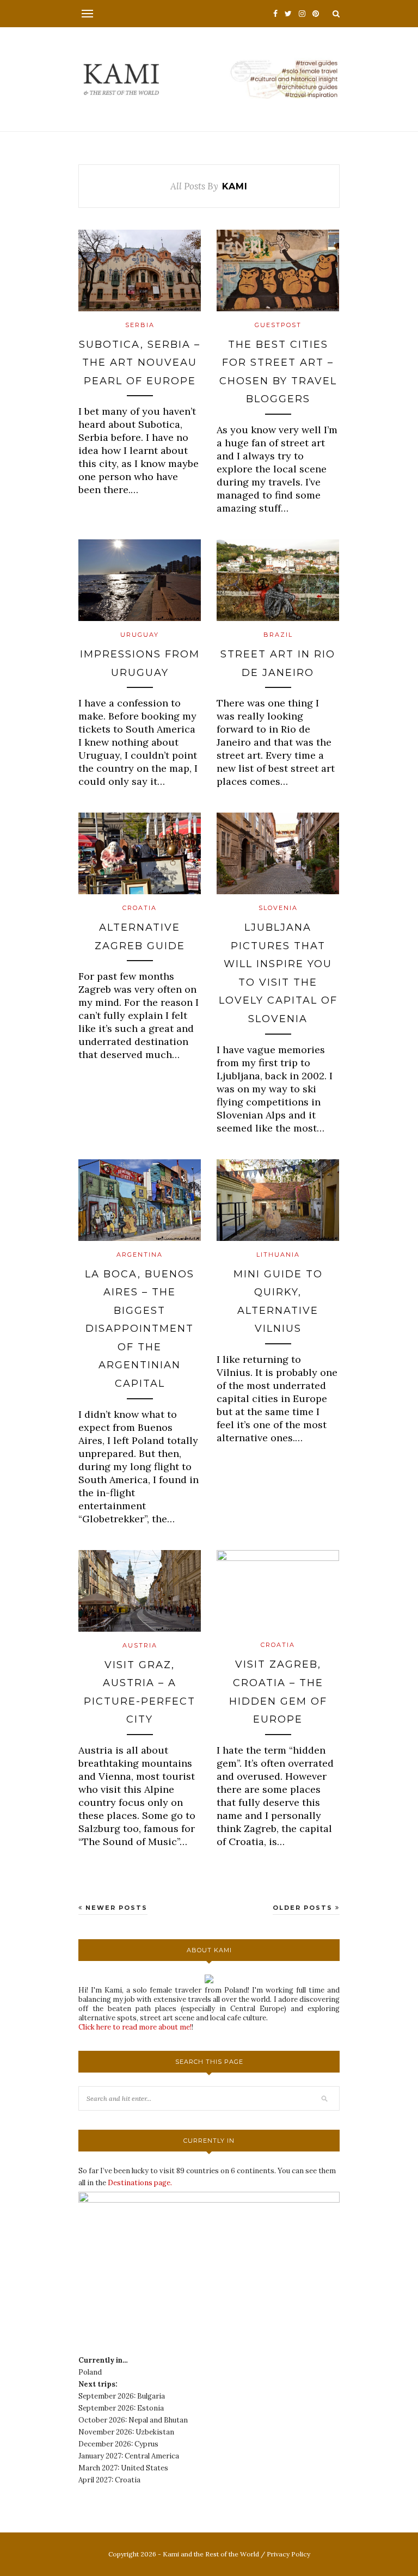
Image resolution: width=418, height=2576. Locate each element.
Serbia (140, 325)
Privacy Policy (288, 2554)
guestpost (278, 325)
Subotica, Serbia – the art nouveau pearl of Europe (140, 363)
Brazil (278, 635)
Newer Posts (115, 1908)
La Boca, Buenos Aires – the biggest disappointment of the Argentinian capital (140, 1329)
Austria (140, 1645)
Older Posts (304, 1908)
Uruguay (140, 635)
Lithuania (278, 1255)
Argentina (140, 1255)
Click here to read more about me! (135, 2027)
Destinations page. (140, 2183)
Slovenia (278, 908)
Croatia (140, 908)
